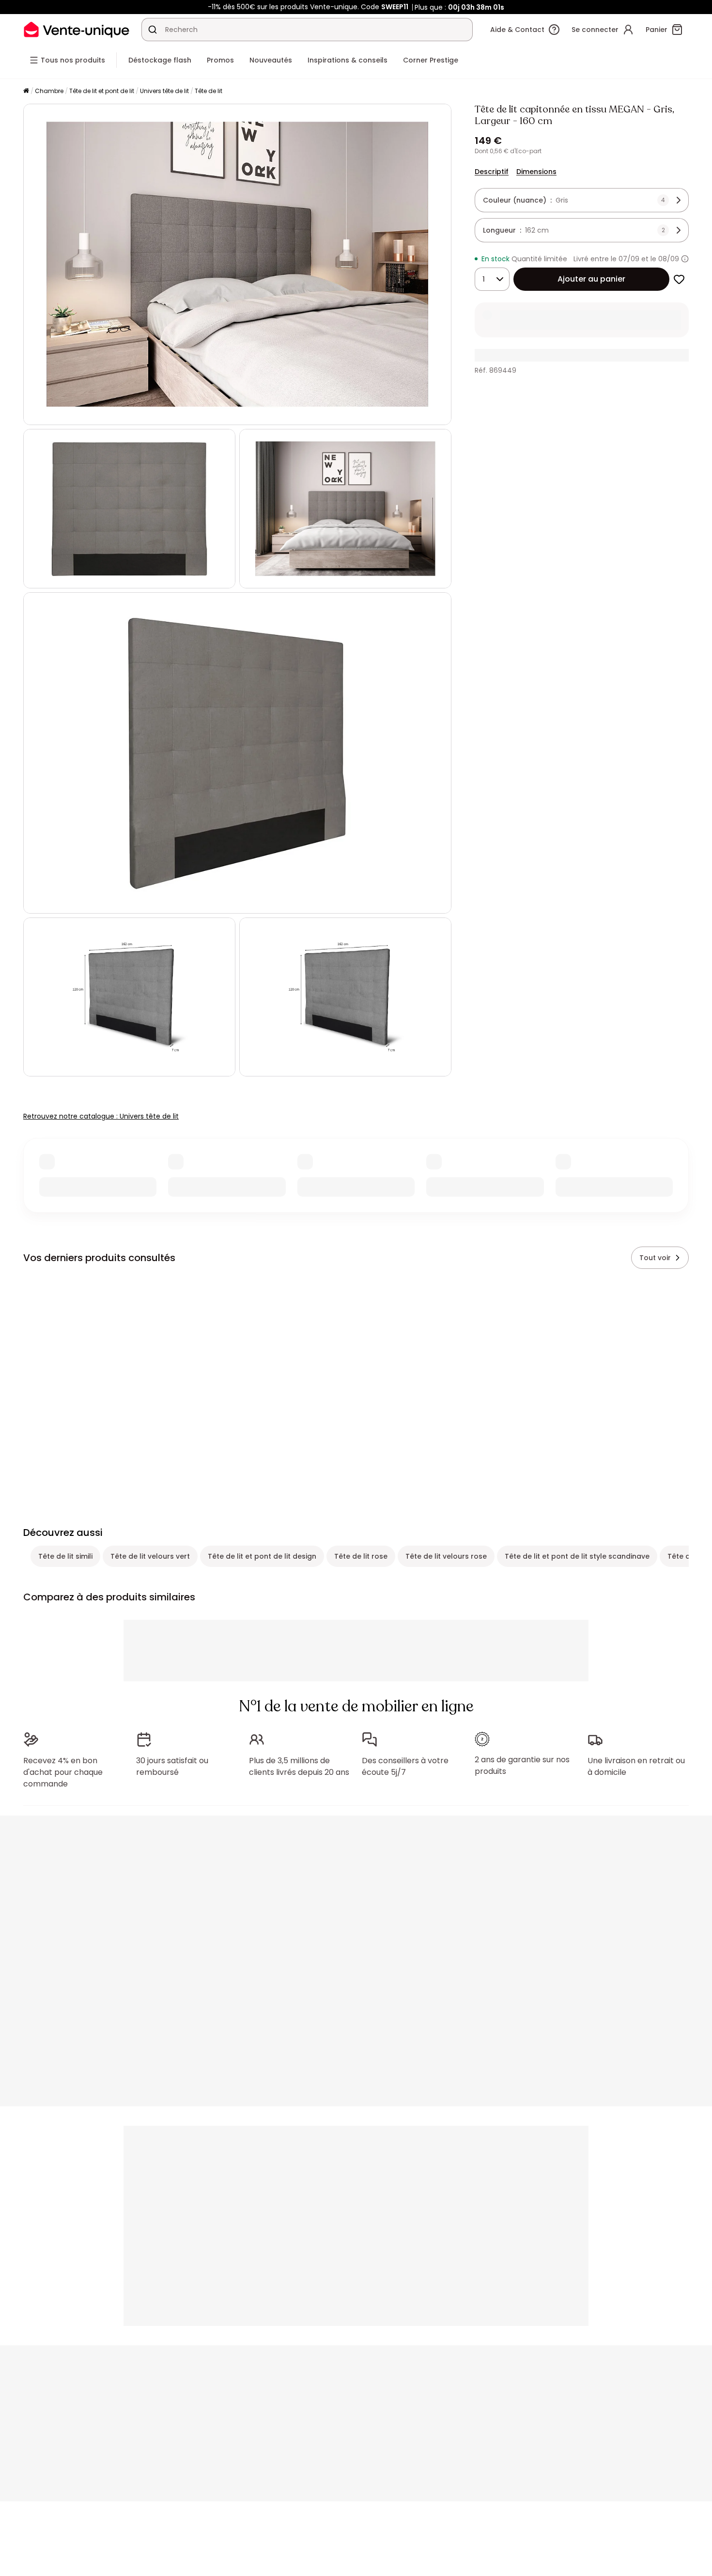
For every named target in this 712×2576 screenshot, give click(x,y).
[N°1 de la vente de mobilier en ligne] (77, 29)
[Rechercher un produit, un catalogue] (153, 30)
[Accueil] (26, 91)
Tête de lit (209, 91)
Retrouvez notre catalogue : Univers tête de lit (101, 1116)
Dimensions (536, 172)
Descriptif (492, 172)
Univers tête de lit (164, 91)
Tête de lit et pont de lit (102, 91)
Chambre (49, 91)
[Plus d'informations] (685, 259)
